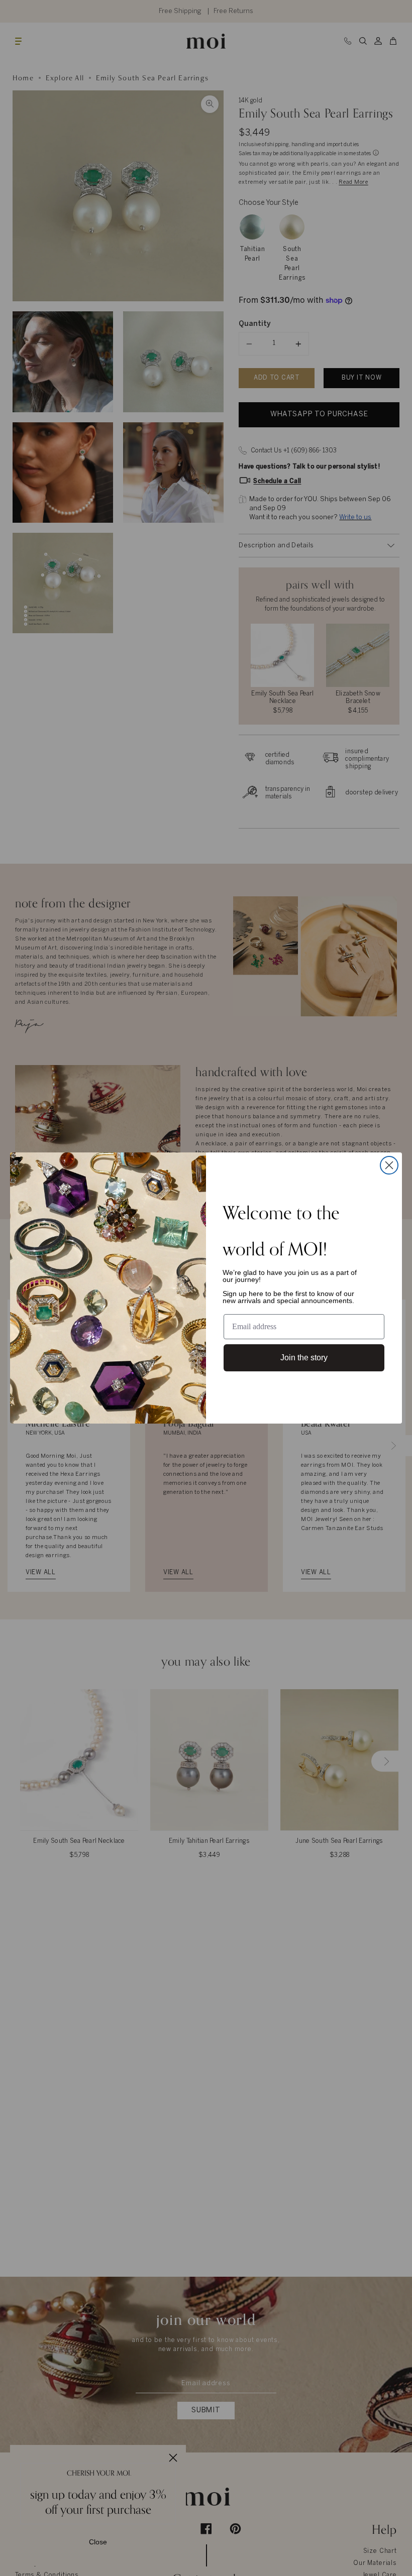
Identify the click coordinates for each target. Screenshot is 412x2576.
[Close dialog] (389, 1165)
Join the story (304, 1358)
